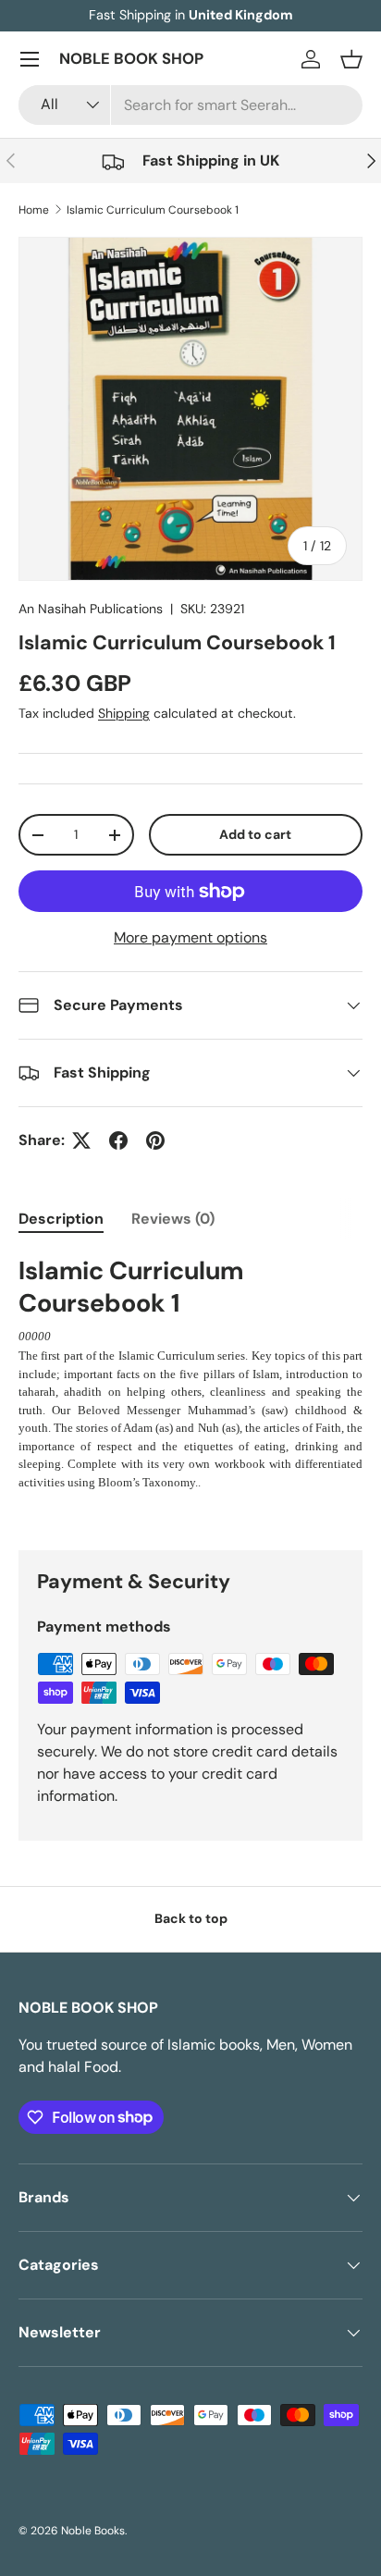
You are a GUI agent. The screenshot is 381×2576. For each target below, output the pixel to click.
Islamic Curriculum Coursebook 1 (153, 210)
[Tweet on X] (81, 1140)
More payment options (190, 937)
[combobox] (190, 105)
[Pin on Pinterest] (155, 1140)
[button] (351, 59)
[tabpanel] (190, 1373)
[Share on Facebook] (118, 1140)
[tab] (61, 1219)
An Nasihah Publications (91, 609)
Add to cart (255, 834)
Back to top (191, 1918)
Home (34, 210)
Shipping (124, 713)
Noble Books (93, 2531)
